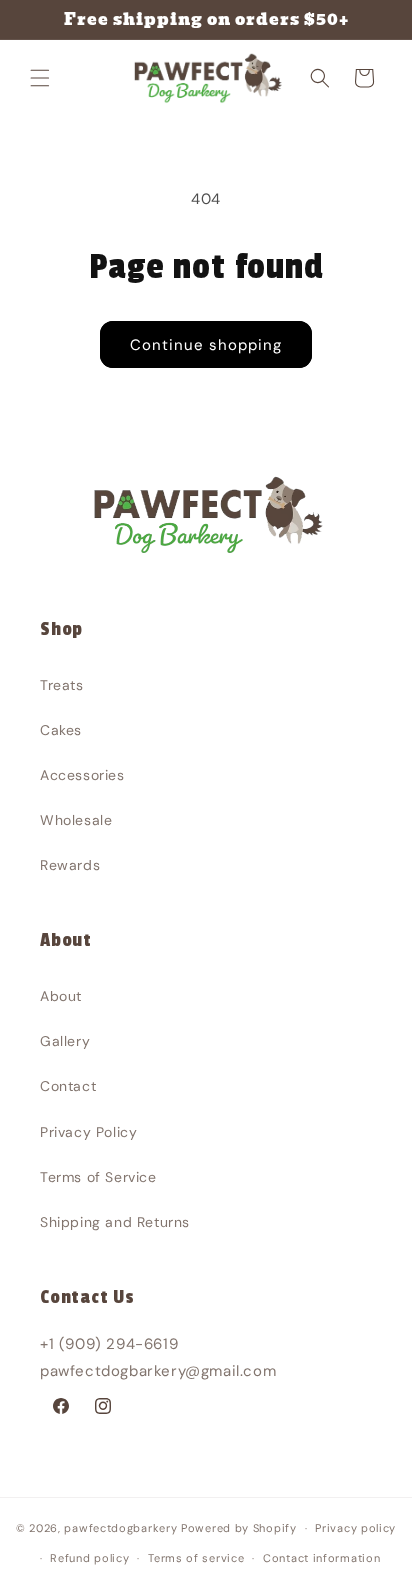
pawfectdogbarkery (120, 1528)
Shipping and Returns (115, 1222)
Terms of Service (98, 1177)
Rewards (70, 865)
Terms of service (196, 1558)
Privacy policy (355, 1528)
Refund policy (89, 1558)
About (61, 996)
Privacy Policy (88, 1132)
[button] (40, 78)
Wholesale (76, 820)
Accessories (82, 775)
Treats (62, 685)
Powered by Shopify (239, 1528)
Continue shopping (206, 345)
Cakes (61, 730)
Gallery (65, 1041)
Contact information (321, 1558)
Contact (68, 1086)
